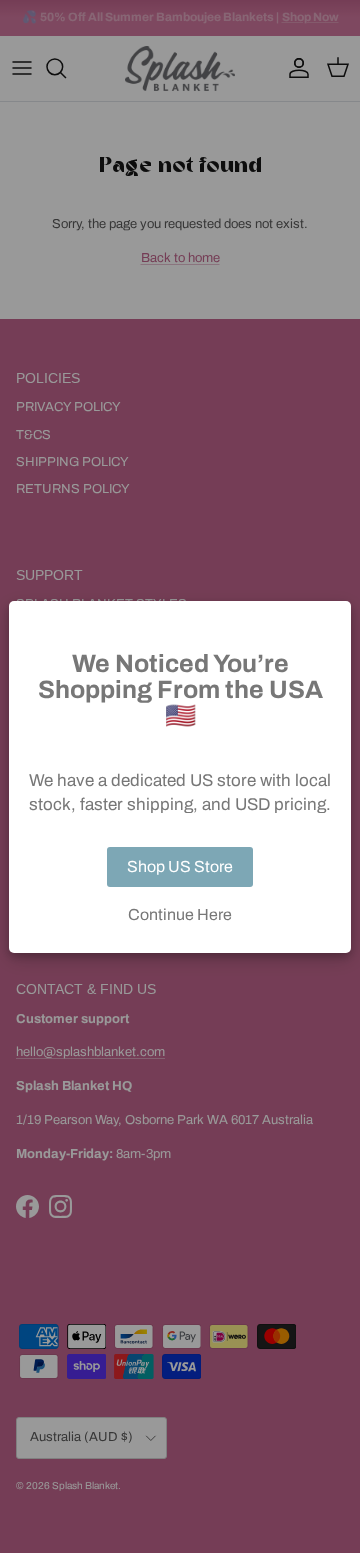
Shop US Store (180, 866)
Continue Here (180, 915)
